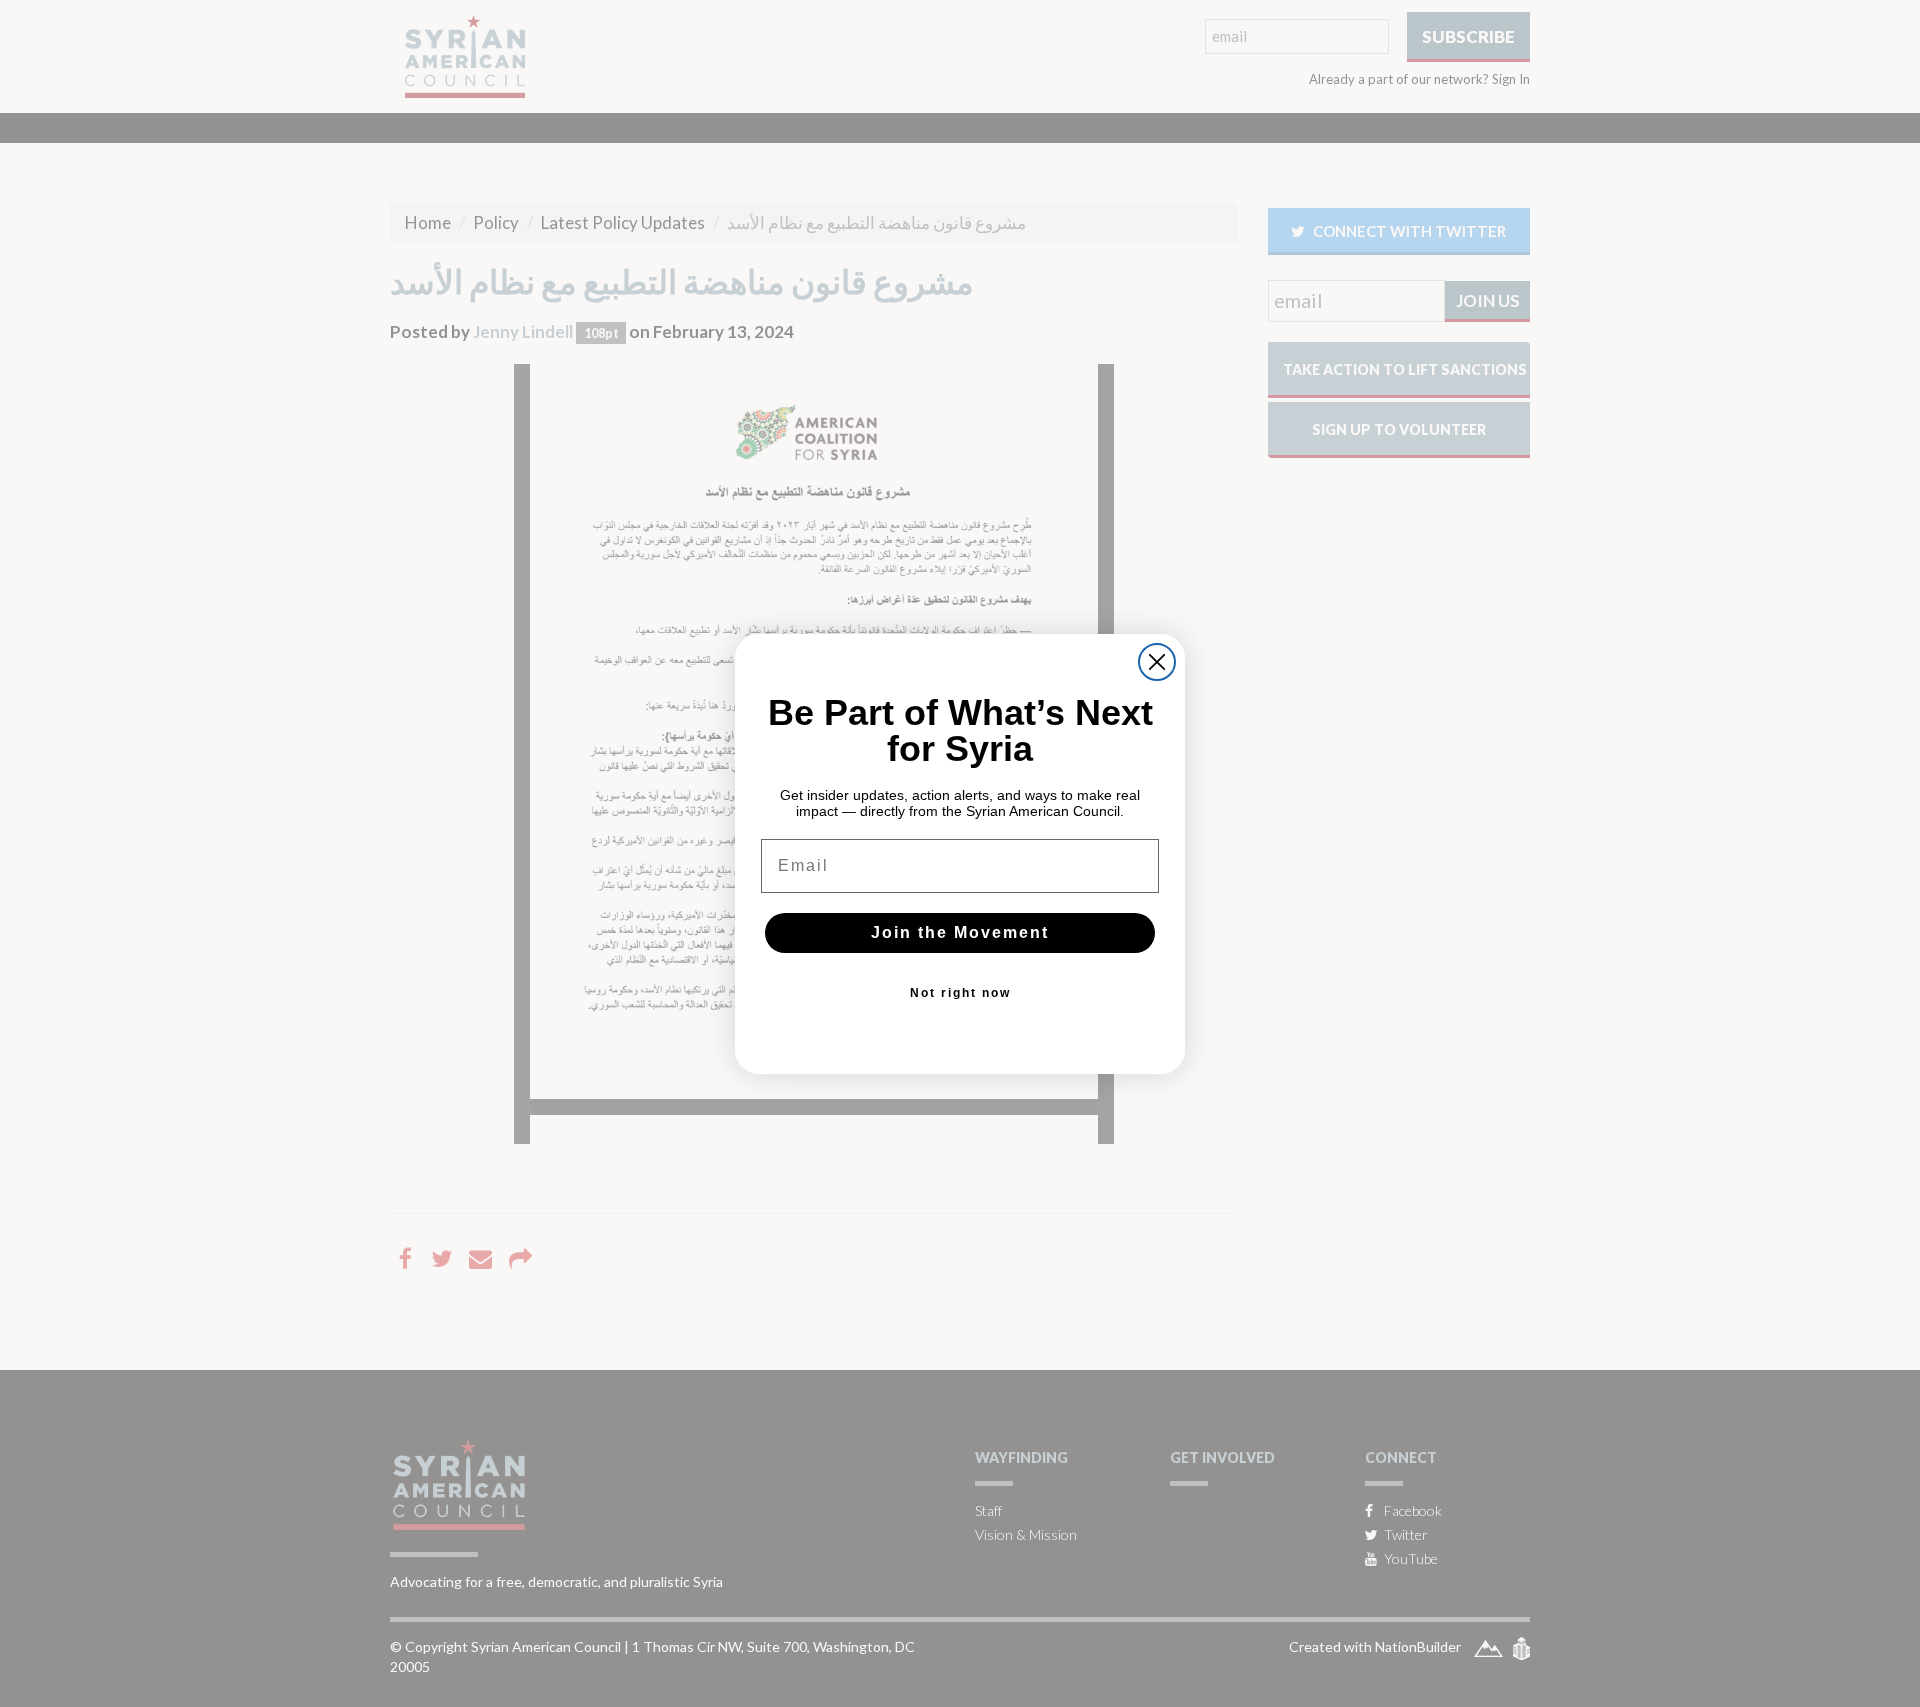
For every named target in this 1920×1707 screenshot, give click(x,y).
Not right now (960, 993)
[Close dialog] (1157, 662)
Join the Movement (960, 932)
